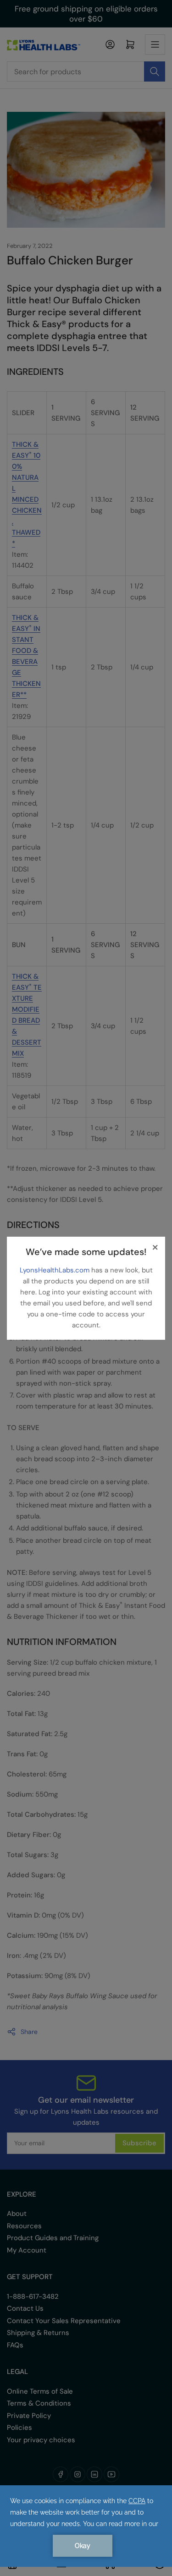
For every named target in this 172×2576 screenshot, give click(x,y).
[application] (86, 2526)
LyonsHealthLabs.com (55, 1270)
